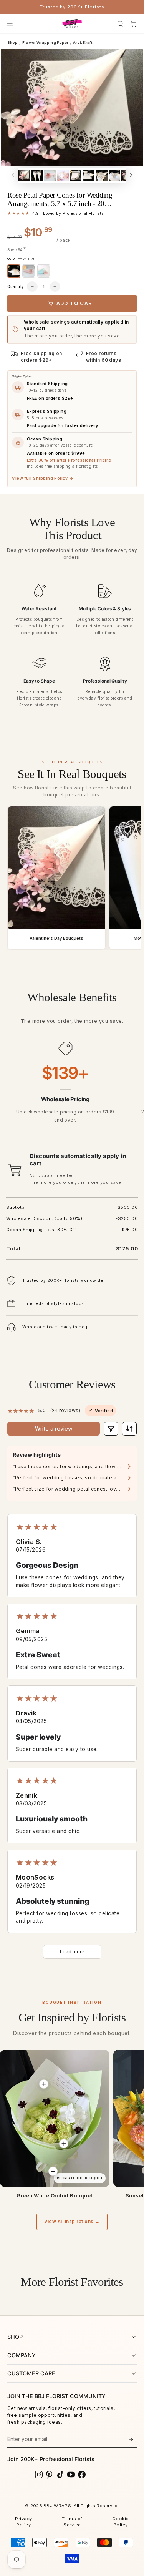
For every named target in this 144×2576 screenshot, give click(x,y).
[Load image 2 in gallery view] (37, 175)
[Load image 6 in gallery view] (89, 175)
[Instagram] (39, 2475)
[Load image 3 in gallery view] (50, 175)
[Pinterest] (50, 2475)
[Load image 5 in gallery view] (76, 175)
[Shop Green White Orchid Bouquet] (55, 2118)
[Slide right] (131, 175)
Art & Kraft (83, 42)
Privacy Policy (23, 2522)
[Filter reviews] (111, 1428)
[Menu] (10, 24)
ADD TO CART (76, 303)
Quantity (16, 286)
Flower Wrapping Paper (45, 42)
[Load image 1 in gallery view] (24, 175)
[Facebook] (82, 2475)
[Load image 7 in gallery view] (101, 175)
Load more (72, 1952)
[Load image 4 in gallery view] (63, 175)
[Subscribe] (131, 2440)
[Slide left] (13, 175)
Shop (12, 42)
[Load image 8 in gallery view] (114, 175)
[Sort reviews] (129, 1428)
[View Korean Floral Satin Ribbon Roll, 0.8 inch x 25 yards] (53, 2171)
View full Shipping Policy (43, 478)
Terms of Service (72, 2522)
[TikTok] (60, 2475)
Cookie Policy (121, 2522)
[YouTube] (71, 2475)
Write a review (54, 1428)
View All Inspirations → (72, 2222)
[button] (120, 24)
